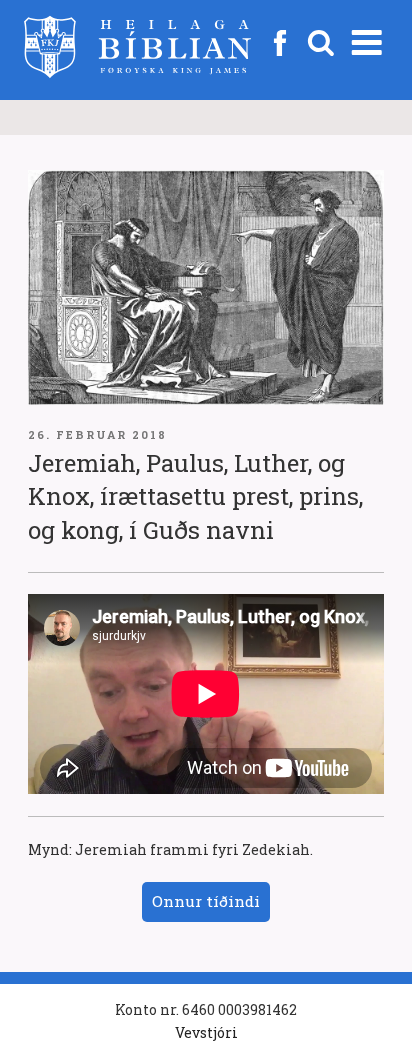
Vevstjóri (206, 1032)
